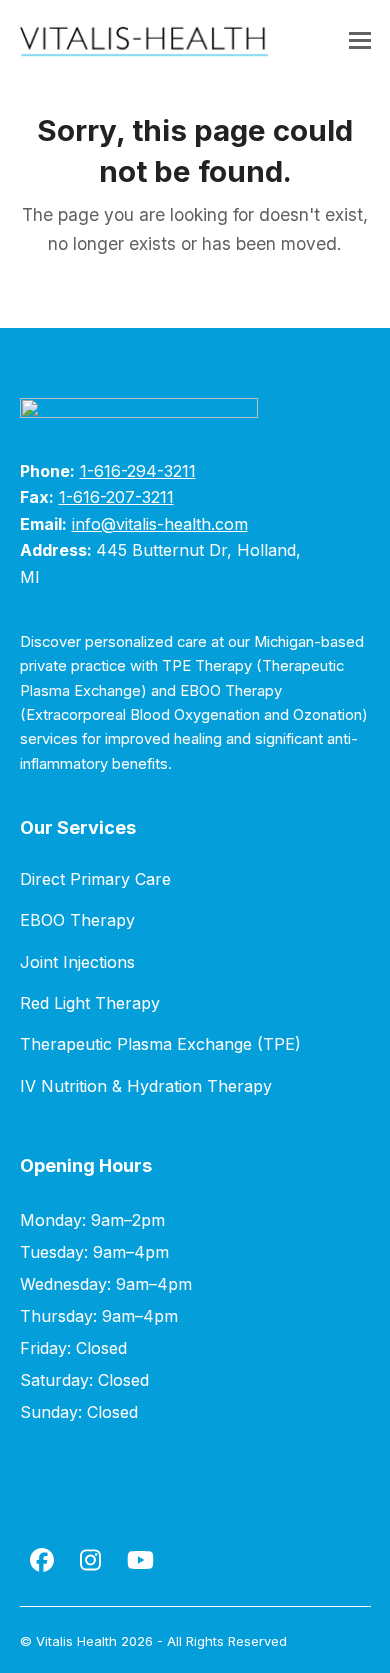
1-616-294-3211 (138, 471)
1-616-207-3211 (116, 497)
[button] (360, 40)
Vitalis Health (76, 1641)
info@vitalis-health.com (160, 524)
